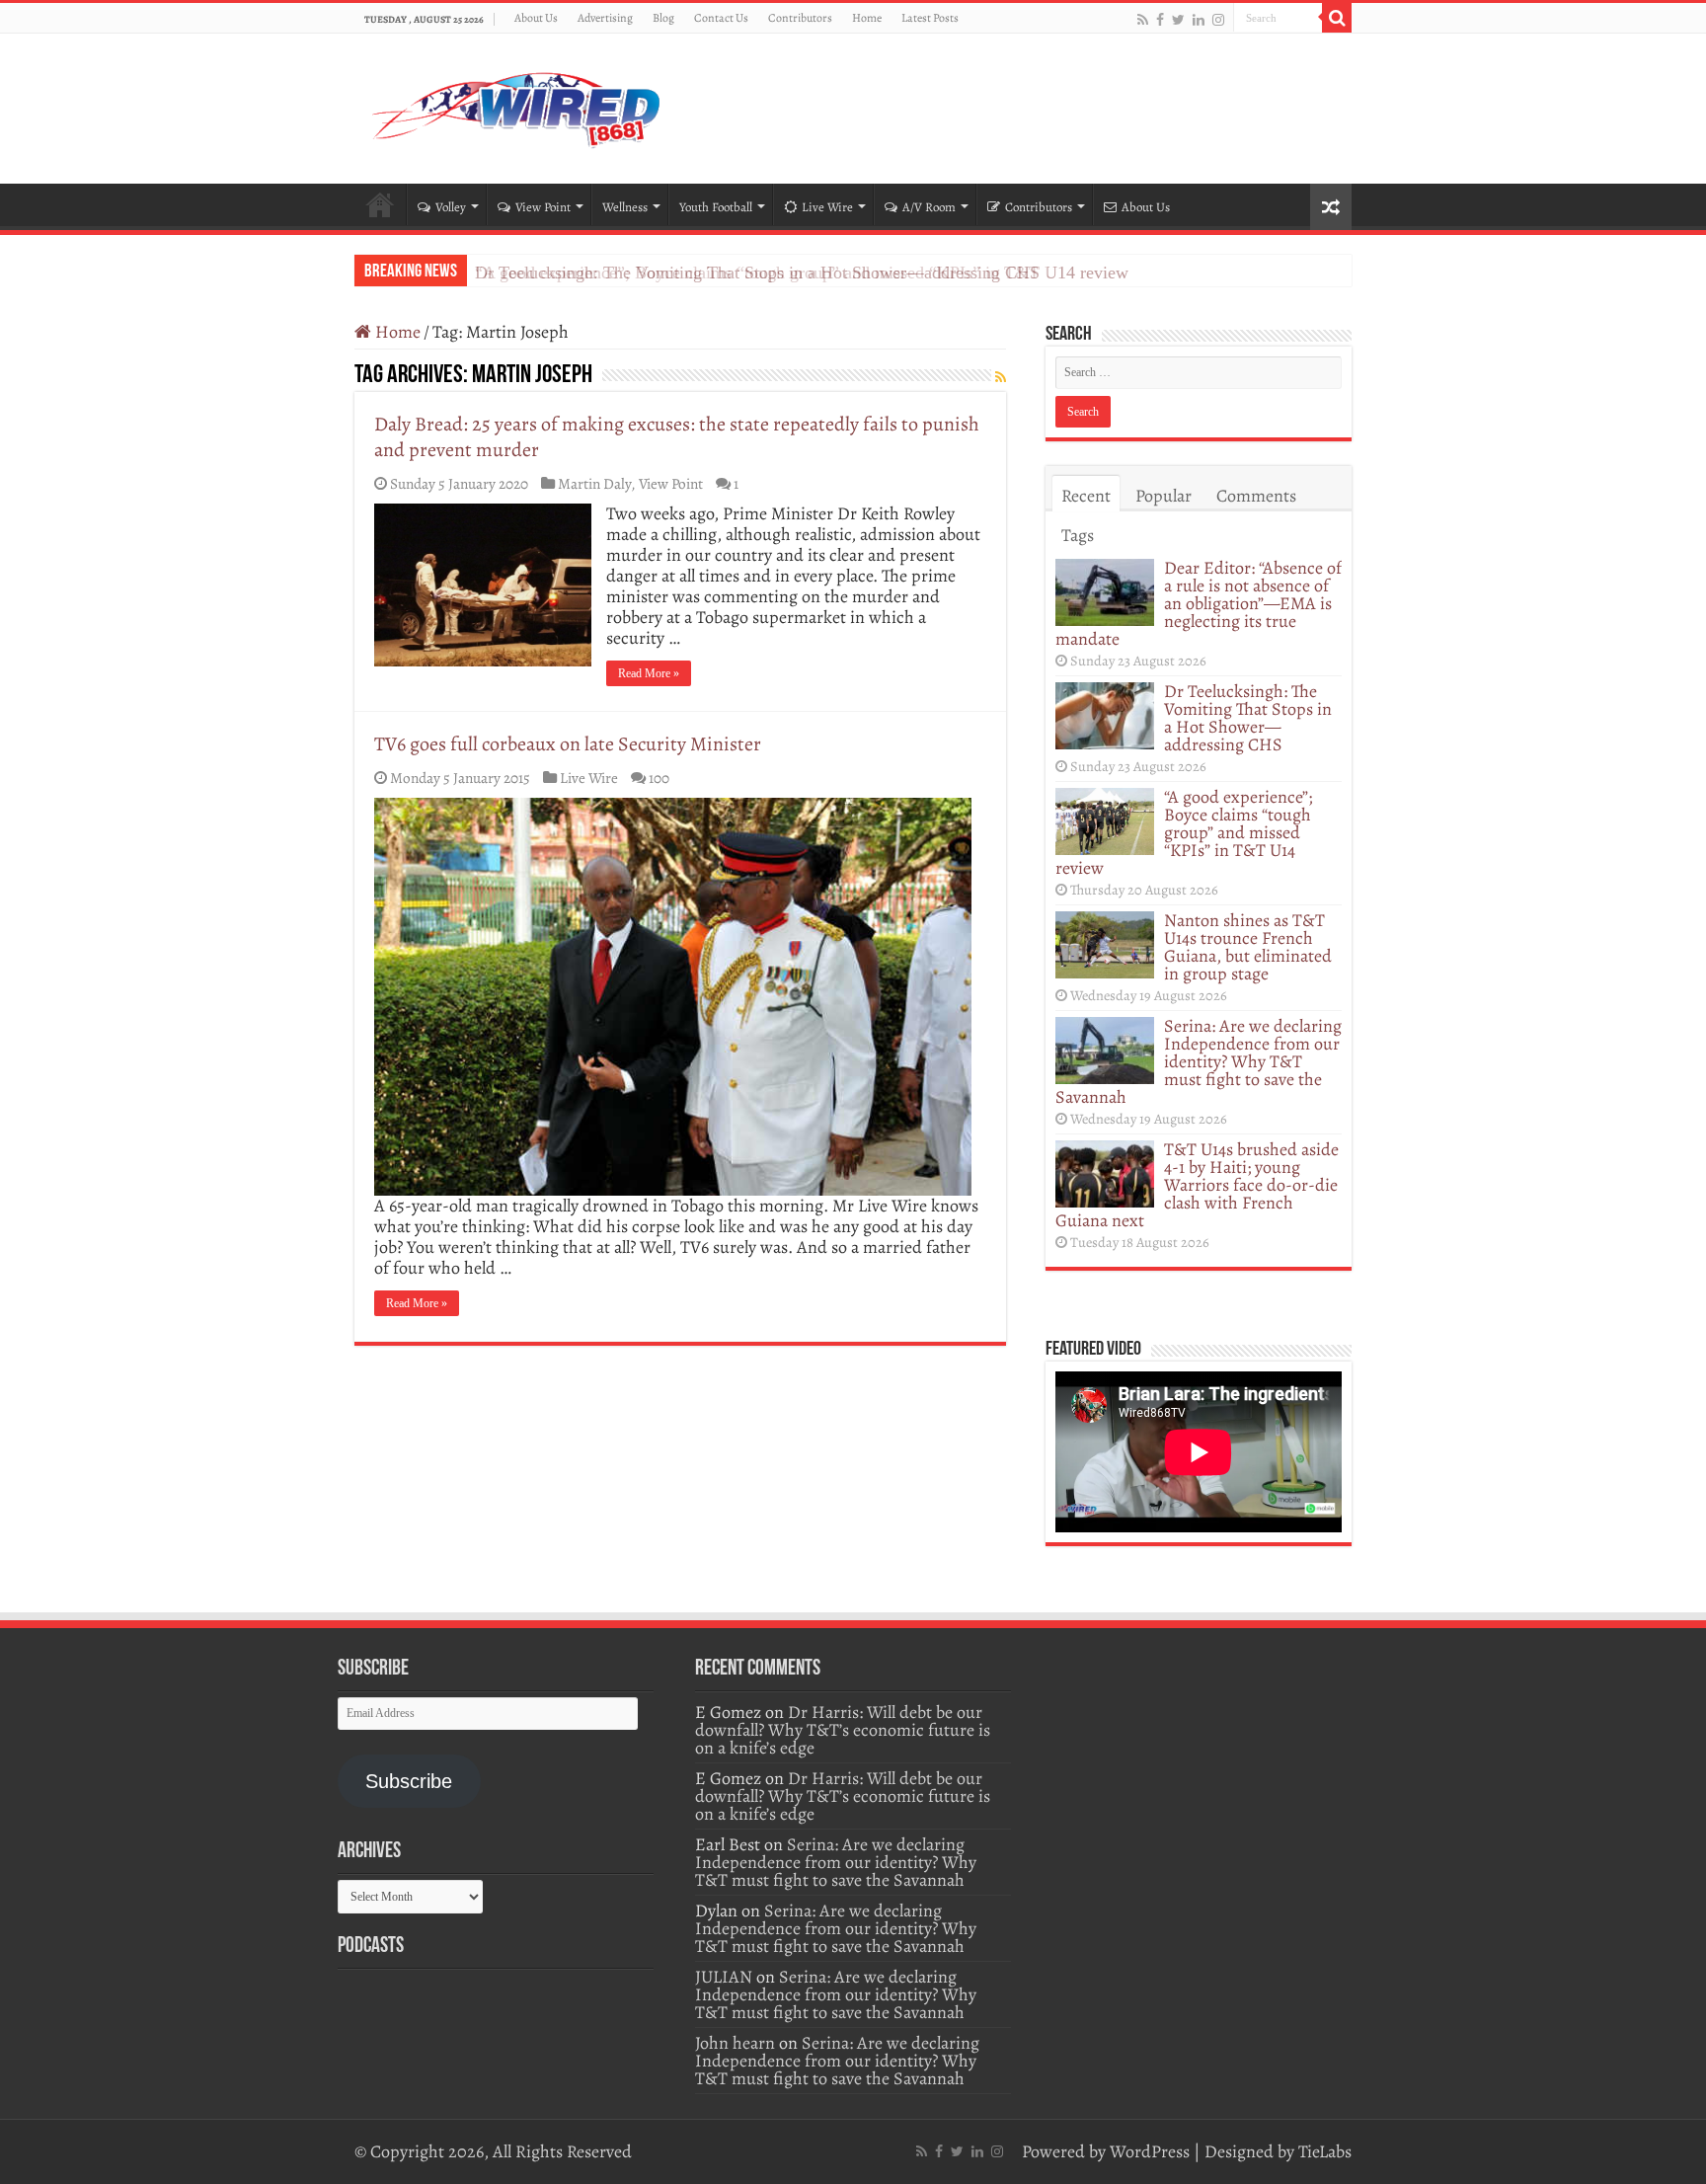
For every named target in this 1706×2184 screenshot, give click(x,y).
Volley (451, 207)
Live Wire (827, 207)
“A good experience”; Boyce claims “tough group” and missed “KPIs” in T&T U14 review (802, 273)
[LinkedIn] (1199, 19)
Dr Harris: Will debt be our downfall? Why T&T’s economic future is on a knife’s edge (843, 1730)
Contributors (800, 18)
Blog (663, 18)
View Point (543, 207)
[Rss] (1143, 19)
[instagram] (1218, 19)
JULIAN (724, 1977)
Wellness (625, 207)
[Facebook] (1160, 19)
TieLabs (1325, 2151)
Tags (1078, 535)
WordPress (1150, 2151)
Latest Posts (930, 18)
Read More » (649, 673)
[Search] (1337, 18)
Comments (1256, 496)
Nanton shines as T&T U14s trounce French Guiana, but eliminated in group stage (1248, 947)
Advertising (605, 18)
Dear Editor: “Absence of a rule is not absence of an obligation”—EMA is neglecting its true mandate (1199, 603)
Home (867, 18)
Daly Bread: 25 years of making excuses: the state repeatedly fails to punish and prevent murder (677, 437)
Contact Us (721, 18)
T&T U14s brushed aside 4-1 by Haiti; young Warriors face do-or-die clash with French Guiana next (1197, 1185)
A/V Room (929, 207)
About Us (536, 18)
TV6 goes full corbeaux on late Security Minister (568, 744)
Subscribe (409, 1781)
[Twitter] (1178, 19)
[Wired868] (517, 105)
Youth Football (716, 207)
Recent (1086, 496)
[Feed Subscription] (1001, 378)
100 (659, 778)
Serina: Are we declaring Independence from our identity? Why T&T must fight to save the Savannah (1199, 1061)
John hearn (735, 2043)
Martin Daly (594, 483)
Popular (1163, 496)
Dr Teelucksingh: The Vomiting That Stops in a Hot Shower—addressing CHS (1248, 718)
